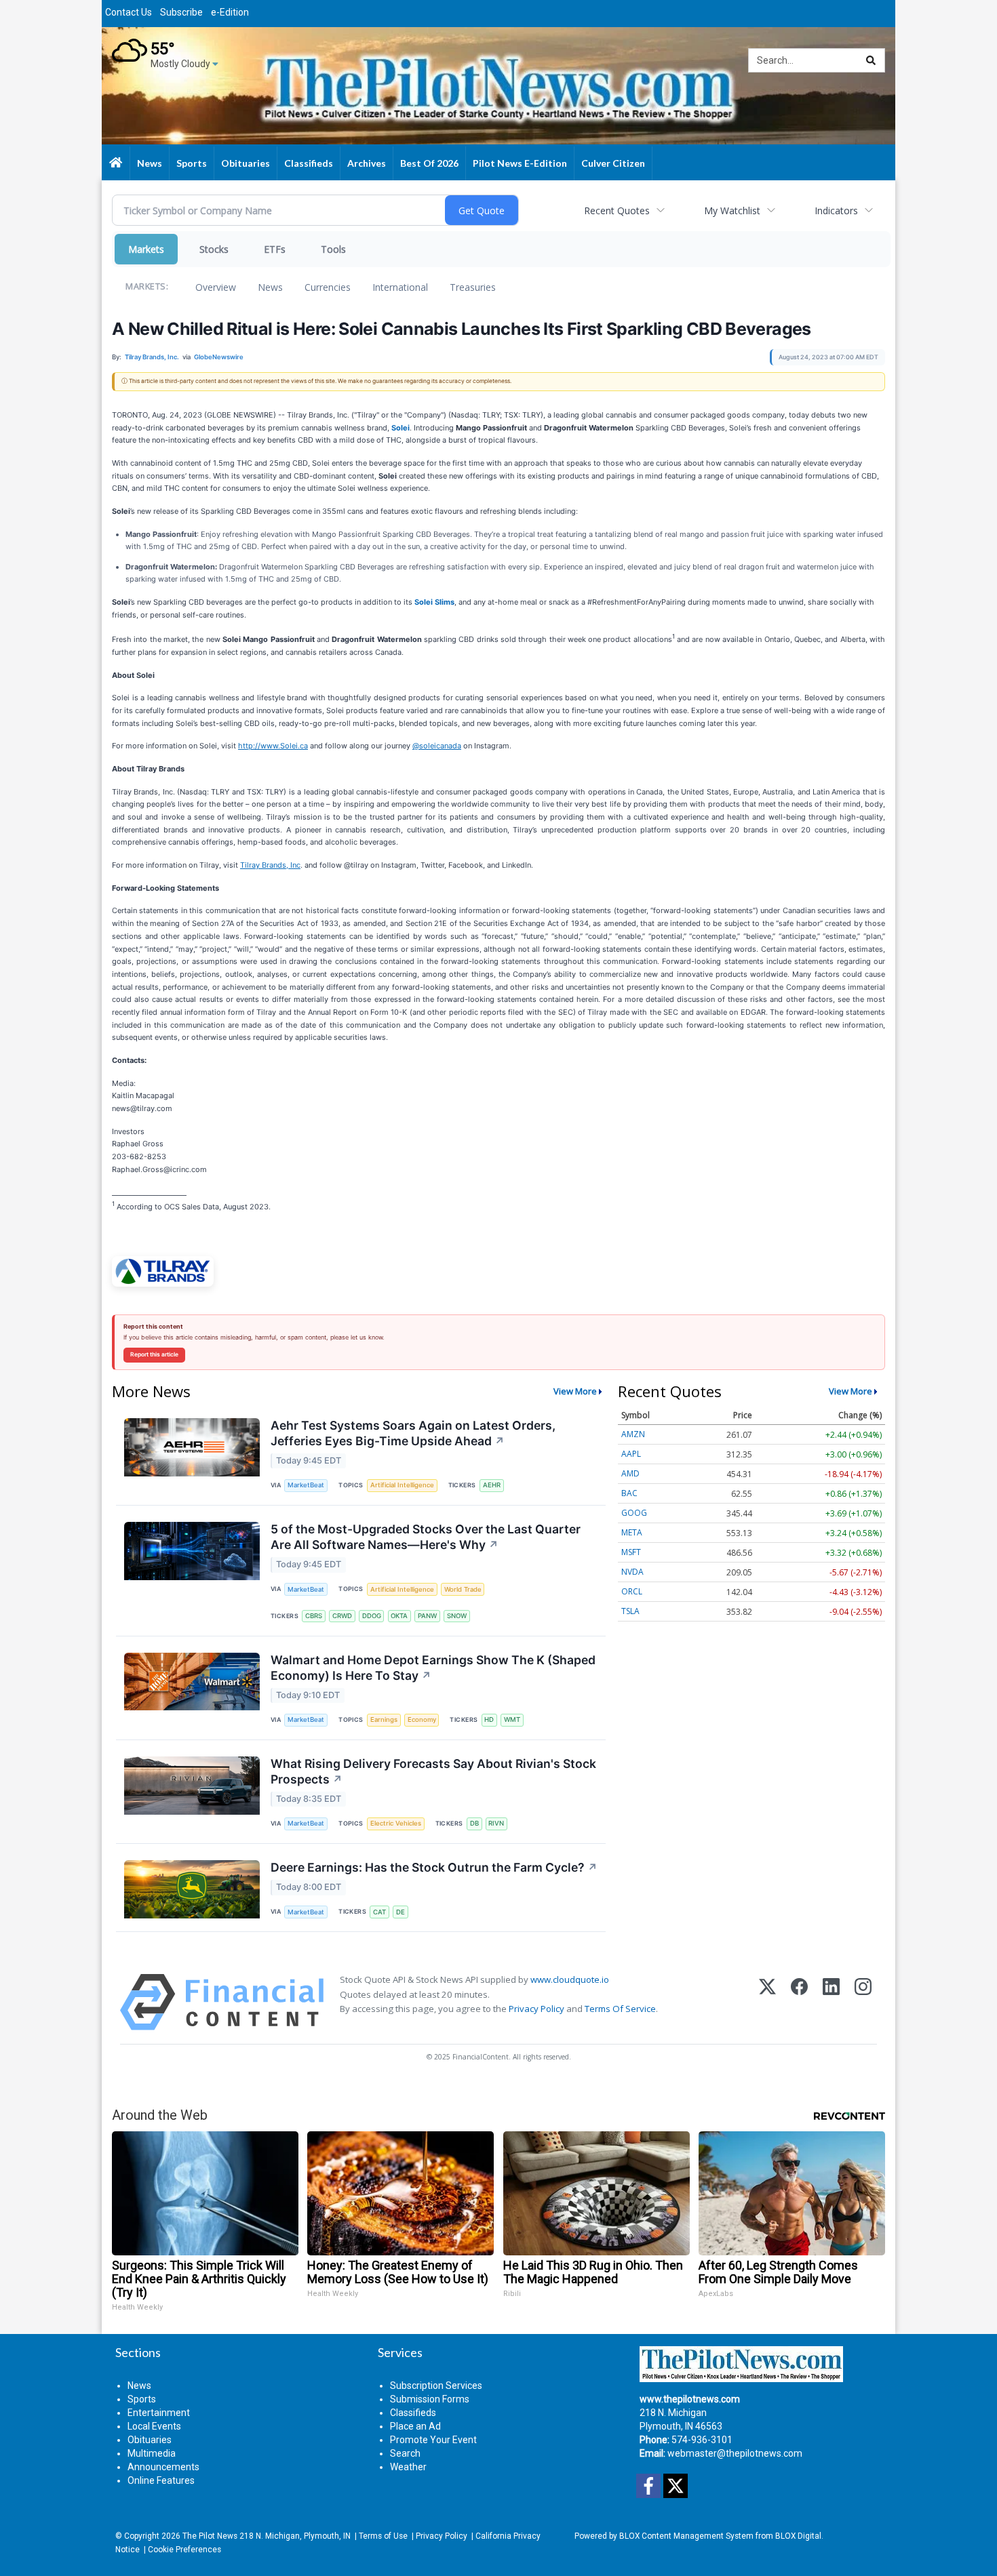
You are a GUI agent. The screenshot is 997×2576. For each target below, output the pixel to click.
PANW (427, 1616)
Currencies (328, 287)
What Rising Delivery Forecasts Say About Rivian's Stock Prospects (433, 1771)
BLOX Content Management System (686, 2536)
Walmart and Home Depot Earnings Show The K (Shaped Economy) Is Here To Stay (433, 1668)
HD (489, 1719)
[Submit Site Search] (871, 60)
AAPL (631, 1454)
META (632, 1532)
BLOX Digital (798, 2536)
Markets (146, 249)
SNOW (457, 1616)
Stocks (214, 249)
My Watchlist (732, 210)
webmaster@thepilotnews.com (735, 2453)
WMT (512, 1719)
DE (400, 1912)
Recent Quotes (617, 210)
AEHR (492, 1485)
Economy (422, 1719)
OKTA (399, 1616)
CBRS (314, 1616)
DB (474, 1823)
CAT (379, 1912)
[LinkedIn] (831, 2002)
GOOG (634, 1513)
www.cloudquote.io (570, 1979)
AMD (630, 1473)
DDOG (372, 1616)
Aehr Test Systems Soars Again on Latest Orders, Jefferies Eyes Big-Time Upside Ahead (413, 1433)
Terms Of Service (620, 2009)
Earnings (384, 1719)
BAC (629, 1493)
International (400, 287)
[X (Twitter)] (767, 2002)
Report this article (154, 1354)
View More (575, 1391)
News (270, 287)
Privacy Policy (536, 2009)
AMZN (633, 1434)
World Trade (463, 1589)
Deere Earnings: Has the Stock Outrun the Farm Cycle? (434, 1867)
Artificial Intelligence (402, 1485)
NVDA (632, 1572)
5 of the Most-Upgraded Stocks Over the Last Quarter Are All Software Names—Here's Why (426, 1537)
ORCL (632, 1591)
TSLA (630, 1611)
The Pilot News (210, 2536)
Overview (216, 287)
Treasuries (473, 287)
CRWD (342, 1616)
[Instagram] (863, 2002)
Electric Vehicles (396, 1823)
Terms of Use (383, 2536)
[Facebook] (799, 2002)
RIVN (496, 1823)
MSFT (631, 1552)
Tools (333, 249)
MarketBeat (306, 1485)
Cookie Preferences (184, 2550)
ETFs (275, 249)
